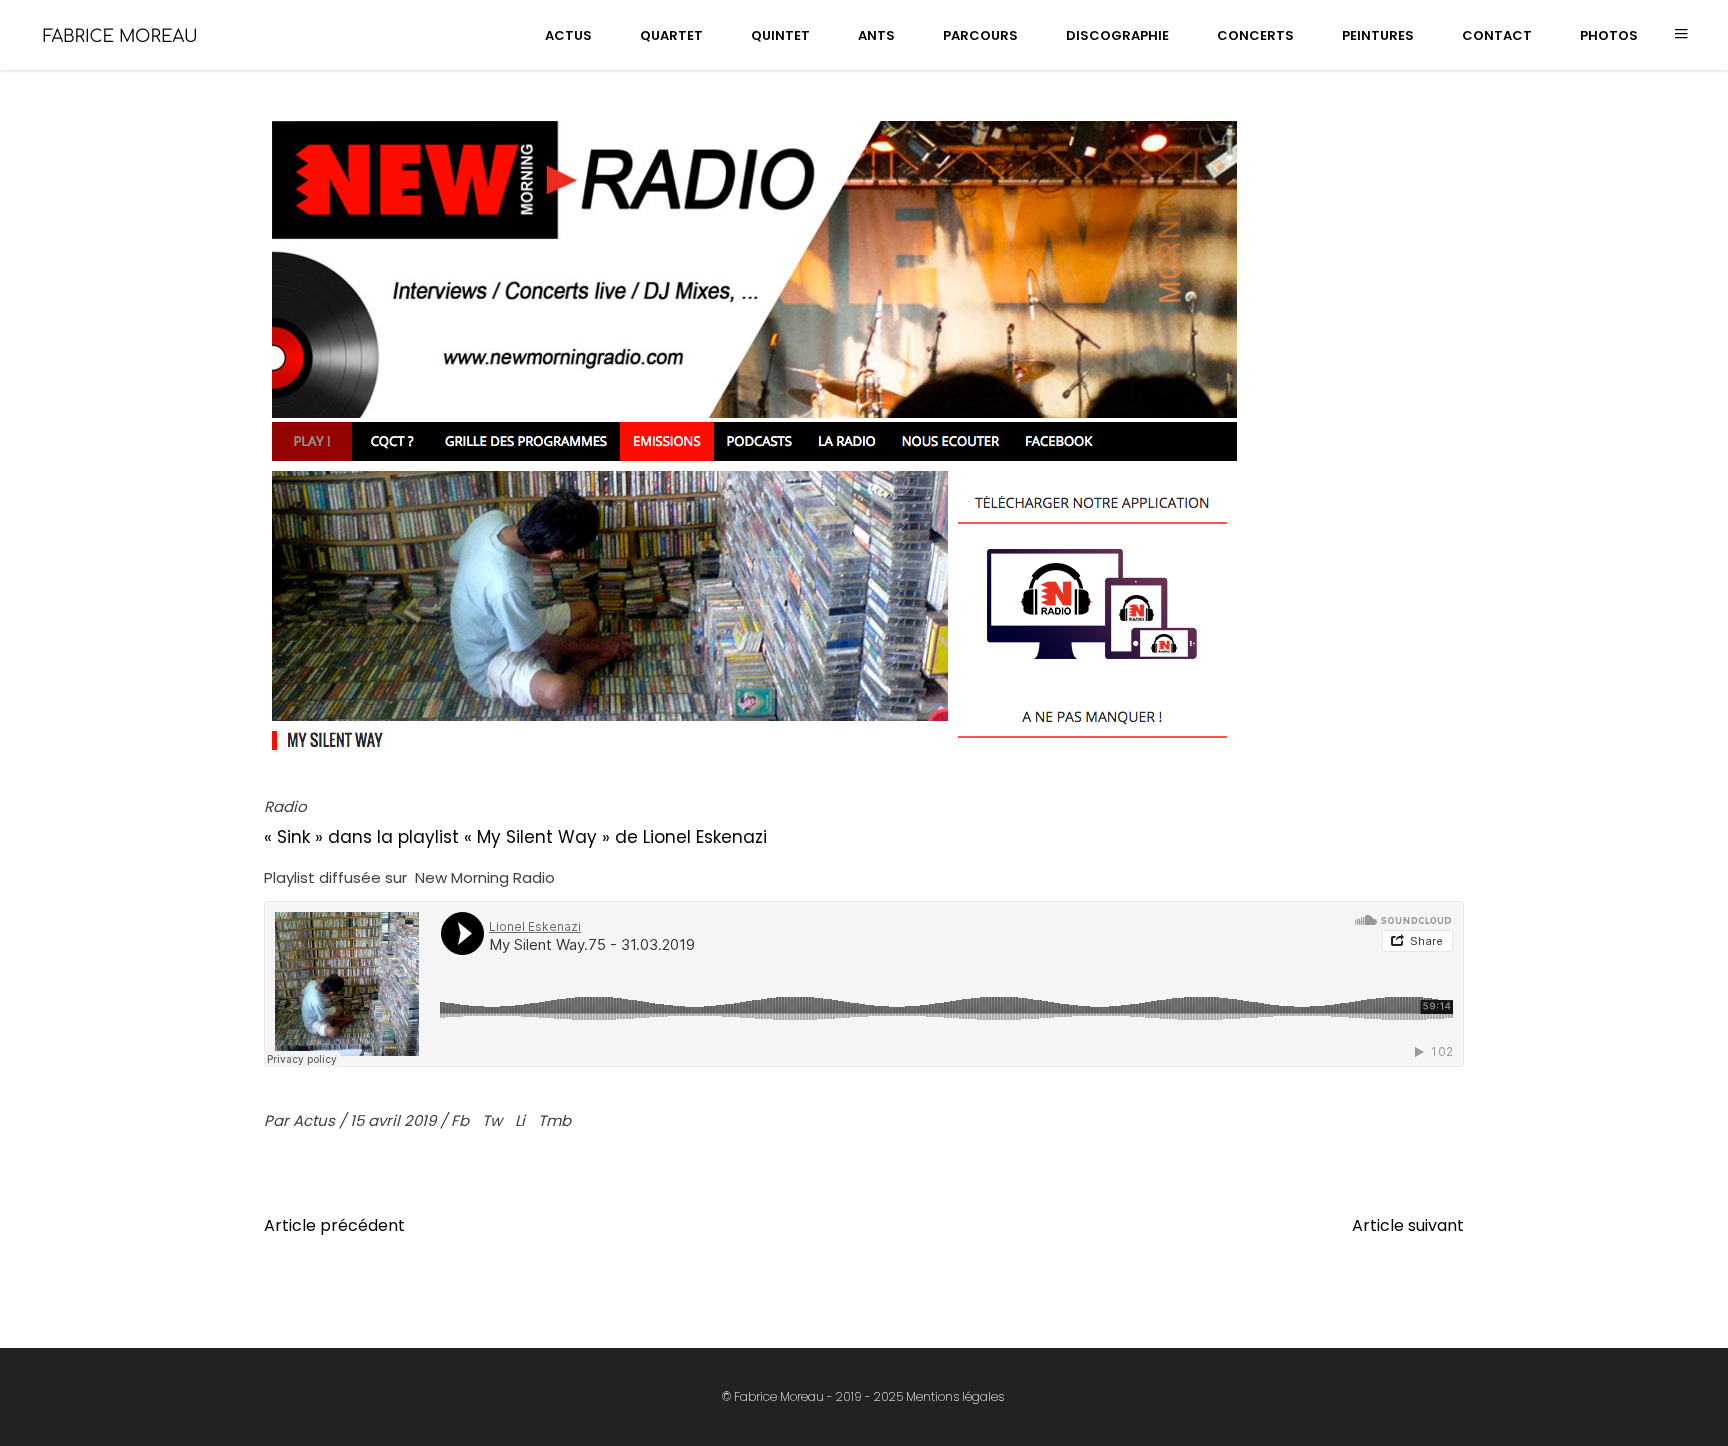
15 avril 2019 (395, 1120)
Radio (285, 806)
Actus (316, 1120)
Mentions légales (955, 1396)
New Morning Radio (485, 877)
